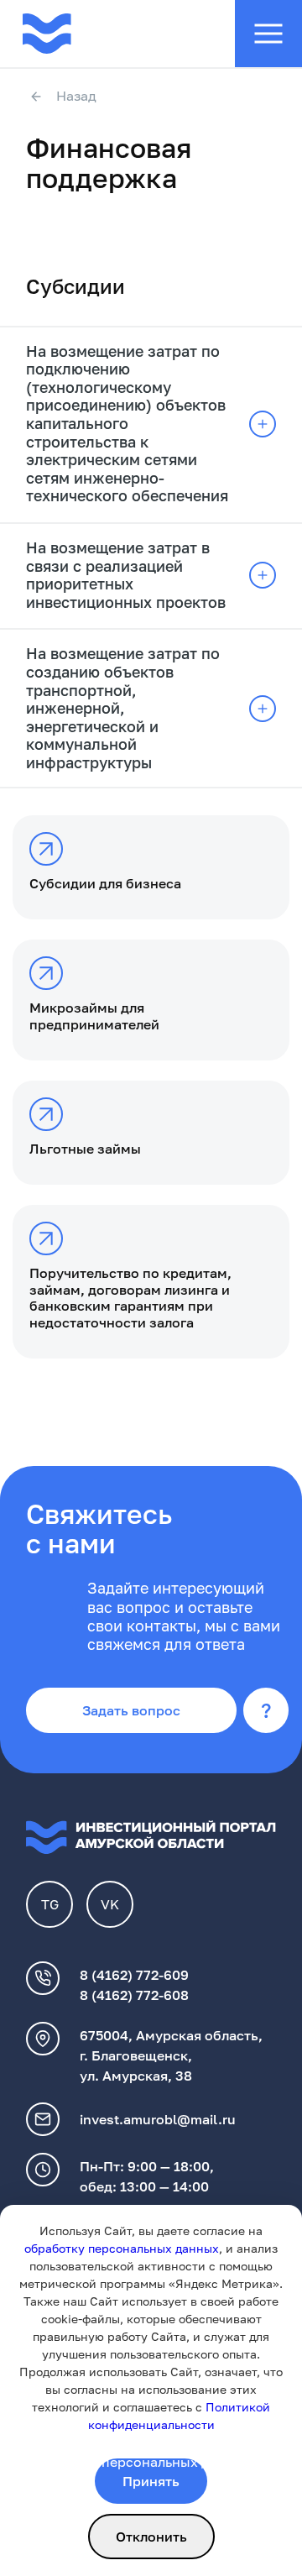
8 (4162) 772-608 (134, 1995)
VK (110, 1904)
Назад (76, 97)
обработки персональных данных (139, 2462)
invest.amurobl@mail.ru (158, 2119)
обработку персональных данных (122, 2248)
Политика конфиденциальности (133, 2442)
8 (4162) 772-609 (134, 1975)
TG (50, 1904)
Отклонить (151, 2537)
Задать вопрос (131, 1710)
